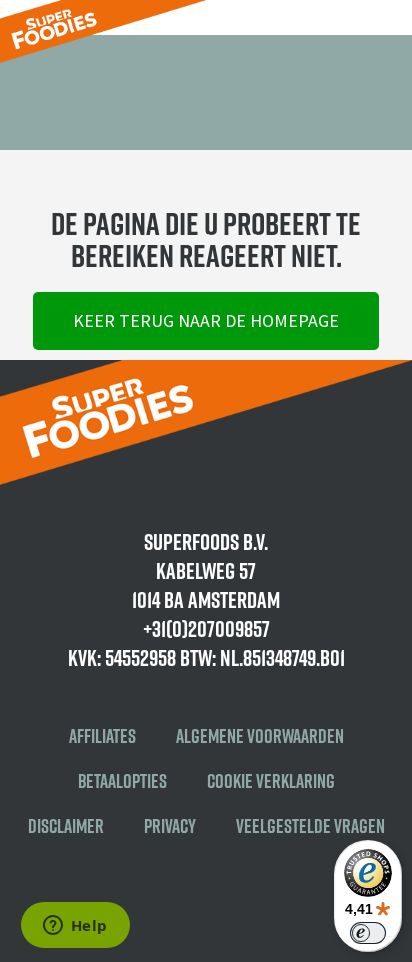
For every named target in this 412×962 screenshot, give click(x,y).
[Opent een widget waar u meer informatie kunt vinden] (75, 927)
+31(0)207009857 (206, 628)
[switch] (368, 933)
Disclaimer (66, 826)
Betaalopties (122, 781)
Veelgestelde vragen (310, 826)
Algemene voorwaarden (260, 736)
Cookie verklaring (271, 781)
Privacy (170, 826)
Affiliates (102, 736)
